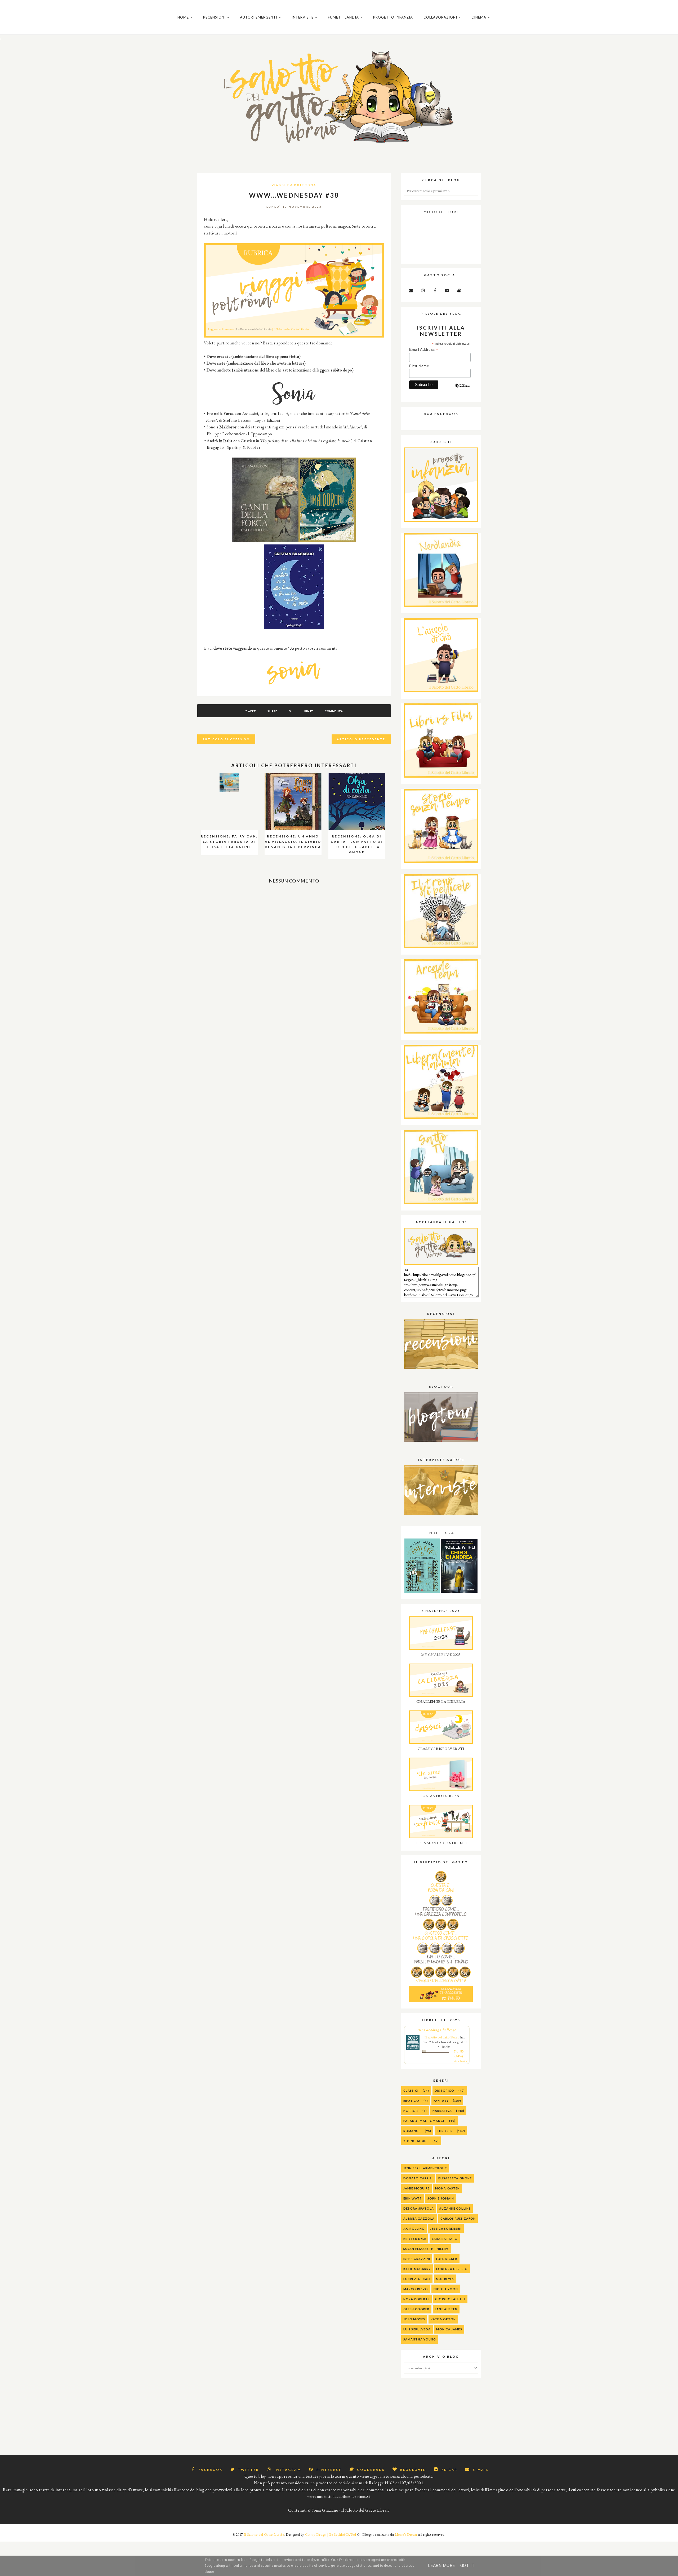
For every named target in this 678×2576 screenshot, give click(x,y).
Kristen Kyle (415, 2239)
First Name (419, 366)
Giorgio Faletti (450, 2299)
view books (460, 2061)
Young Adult (416, 2141)
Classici (411, 2090)
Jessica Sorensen (446, 2229)
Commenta (334, 711)
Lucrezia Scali (417, 2279)
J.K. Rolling (414, 2229)
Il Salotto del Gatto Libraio (264, 2535)
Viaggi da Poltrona (294, 185)
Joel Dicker (446, 2259)
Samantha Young (420, 2339)
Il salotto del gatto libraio (442, 2037)
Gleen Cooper (416, 2309)
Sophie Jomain (441, 2198)
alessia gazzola (419, 2218)
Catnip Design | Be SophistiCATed (331, 2535)
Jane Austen (446, 2309)
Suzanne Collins (455, 2208)
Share (272, 711)
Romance (412, 2131)
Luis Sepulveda (417, 2329)
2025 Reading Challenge (437, 2030)
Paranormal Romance (424, 2121)
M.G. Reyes (445, 2279)
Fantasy (441, 2101)
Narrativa (442, 2111)
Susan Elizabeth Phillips (426, 2249)
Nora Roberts (416, 2299)
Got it (468, 2566)
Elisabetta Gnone (455, 2178)
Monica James (449, 2329)
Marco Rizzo (416, 2289)
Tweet (251, 711)
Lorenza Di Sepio (452, 2269)
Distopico (444, 2090)
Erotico (411, 2101)
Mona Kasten (447, 2188)
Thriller (445, 2131)
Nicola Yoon (446, 2289)
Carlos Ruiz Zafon (458, 2218)
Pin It (309, 711)
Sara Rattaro (445, 2239)
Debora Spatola (419, 2208)
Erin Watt (413, 2198)
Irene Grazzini (417, 2259)
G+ (291, 711)
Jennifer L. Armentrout (425, 2168)
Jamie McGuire (416, 2188)
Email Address (424, 350)
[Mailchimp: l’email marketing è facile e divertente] (463, 390)
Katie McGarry (417, 2269)
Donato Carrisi (418, 2178)
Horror (411, 2111)
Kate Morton (443, 2319)
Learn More (441, 2566)
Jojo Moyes (414, 2319)
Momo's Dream (406, 2535)
